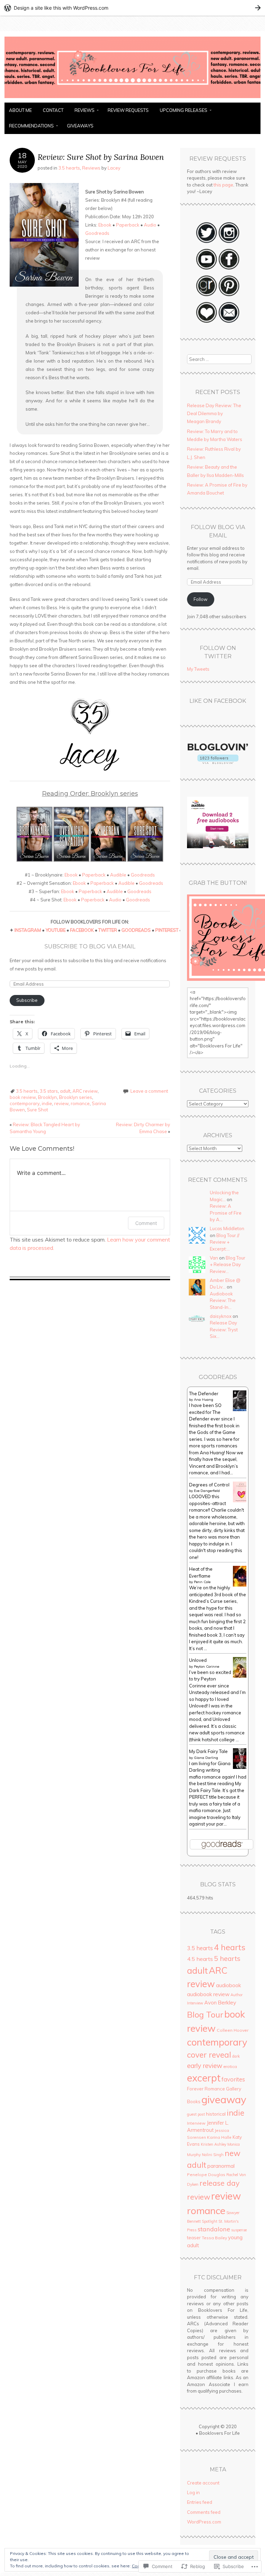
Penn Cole (202, 1582)
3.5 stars (49, 1091)
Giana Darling (206, 1758)
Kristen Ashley (214, 2144)
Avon (210, 2003)
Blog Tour (205, 2014)
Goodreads (97, 233)
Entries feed (200, 2502)
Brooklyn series (76, 1097)
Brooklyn (47, 1097)
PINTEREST (167, 930)
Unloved (198, 1660)
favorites (233, 2079)
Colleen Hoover (233, 2030)
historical (216, 2114)
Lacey (114, 168)
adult (65, 1091)
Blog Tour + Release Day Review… (228, 1265)
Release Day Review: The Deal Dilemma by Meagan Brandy (214, 414)
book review (23, 1097)
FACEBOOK (82, 930)
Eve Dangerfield (207, 1491)
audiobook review (208, 1994)
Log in (193, 2492)
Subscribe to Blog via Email (90, 946)
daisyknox (221, 1316)
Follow (200, 599)
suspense (239, 2230)
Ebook (105, 225)
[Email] (229, 322)
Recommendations (31, 126)
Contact (53, 110)
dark (236, 2056)
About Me (20, 110)
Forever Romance (206, 2089)
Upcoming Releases (184, 110)
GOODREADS (136, 930)
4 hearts (230, 1947)
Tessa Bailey (214, 2238)
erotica (230, 2066)
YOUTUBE (56, 930)
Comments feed (204, 2512)
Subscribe (27, 1000)
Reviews (85, 110)
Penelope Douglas (206, 2175)
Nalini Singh (213, 2155)
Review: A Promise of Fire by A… (226, 1213)
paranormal (221, 2166)
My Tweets (198, 669)
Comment (146, 1223)
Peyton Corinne (207, 1667)
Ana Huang (204, 1400)
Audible (118, 875)
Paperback (128, 225)
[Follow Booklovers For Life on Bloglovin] (218, 762)
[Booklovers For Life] (132, 98)
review (61, 1103)
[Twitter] (207, 242)
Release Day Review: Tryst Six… (224, 1329)
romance (80, 1103)
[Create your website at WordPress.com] (132, 8)
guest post (196, 2114)
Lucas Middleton (227, 1228)
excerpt (204, 2078)
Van (214, 1258)
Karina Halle (219, 2137)
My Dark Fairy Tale (208, 1751)
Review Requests (128, 110)
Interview (196, 2123)
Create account (203, 2483)
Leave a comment (149, 1091)
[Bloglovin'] (207, 322)
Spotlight (210, 2221)
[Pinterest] (229, 295)
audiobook (228, 1985)
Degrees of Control (209, 1485)
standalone (214, 2229)
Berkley (227, 2002)
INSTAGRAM (28, 930)
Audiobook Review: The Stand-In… (223, 1300)
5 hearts (227, 1959)
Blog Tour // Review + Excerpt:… (225, 1242)
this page (223, 185)
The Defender (204, 1394)
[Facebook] (229, 269)
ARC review (85, 1091)
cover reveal (209, 2055)
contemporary (25, 1103)
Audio (150, 225)
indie (47, 1103)
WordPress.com (204, 2522)
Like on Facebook (218, 701)
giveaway (224, 2099)
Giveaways (80, 126)
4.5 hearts (200, 1959)
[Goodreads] (207, 295)
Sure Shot (37, 1110)
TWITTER (108, 930)
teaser (194, 2238)
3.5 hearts (69, 168)
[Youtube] (207, 269)
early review (205, 2066)
